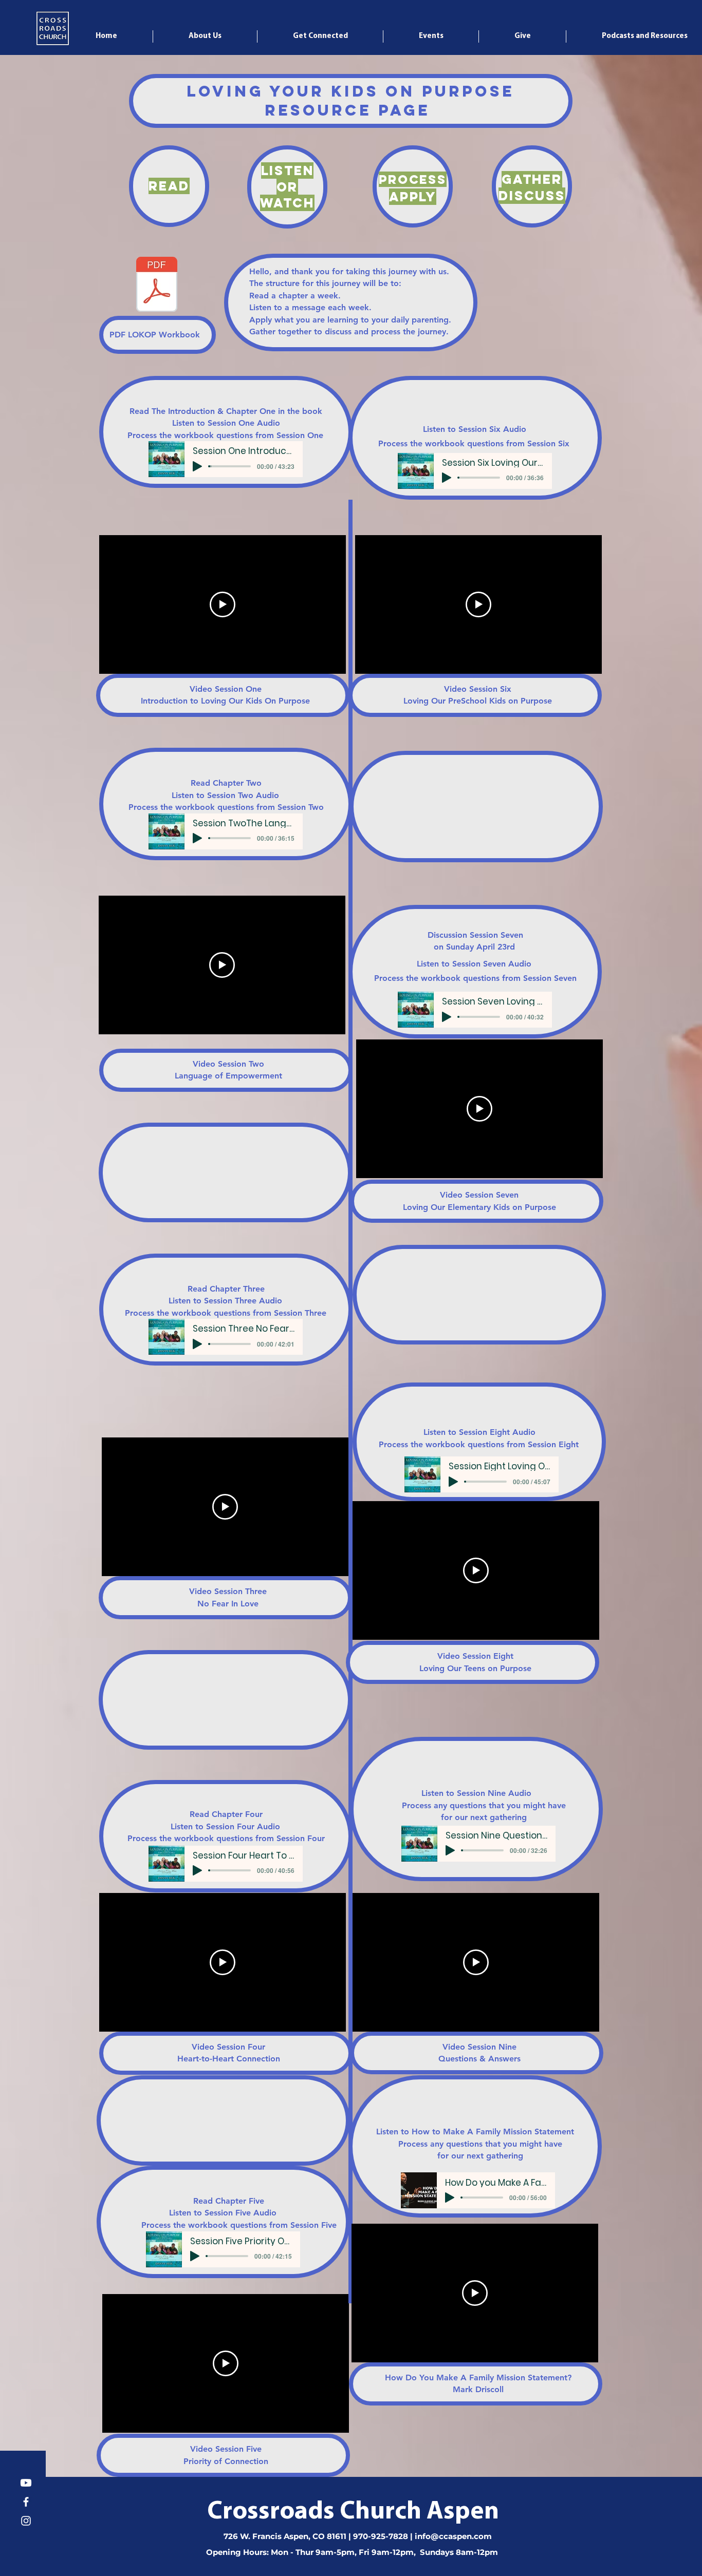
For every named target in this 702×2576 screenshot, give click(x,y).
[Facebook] (26, 2502)
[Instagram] (26, 2521)
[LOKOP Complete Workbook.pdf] (157, 286)
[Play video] (223, 604)
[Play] (197, 466)
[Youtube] (26, 2483)
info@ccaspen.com (453, 2536)
